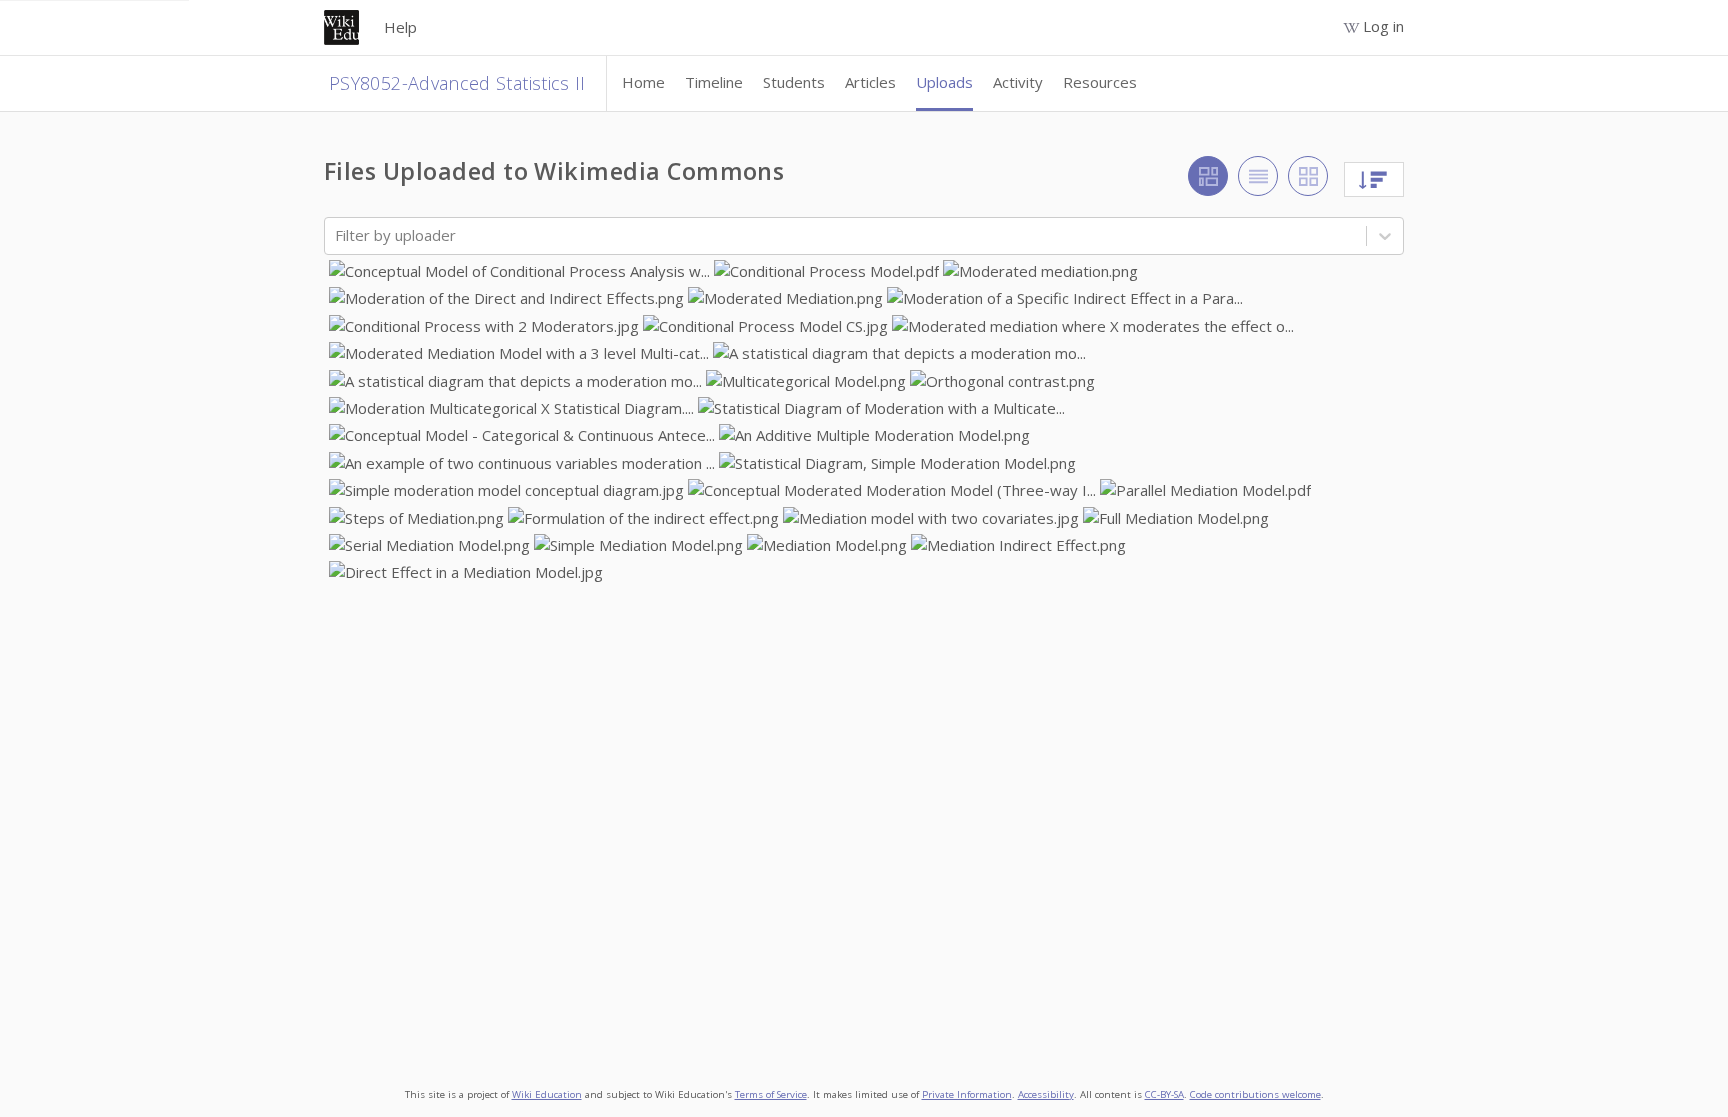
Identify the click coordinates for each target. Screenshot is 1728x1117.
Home (643, 82)
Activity (1018, 82)
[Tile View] (1308, 176)
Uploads (944, 82)
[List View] (1258, 176)
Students (794, 82)
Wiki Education (547, 1094)
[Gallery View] (1208, 176)
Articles (870, 82)
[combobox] (337, 235)
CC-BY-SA (1164, 1094)
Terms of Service (771, 1094)
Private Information (967, 1094)
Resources (1100, 82)
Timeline (714, 82)
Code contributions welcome (1255, 1094)
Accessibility (1046, 1094)
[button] (519, 271)
